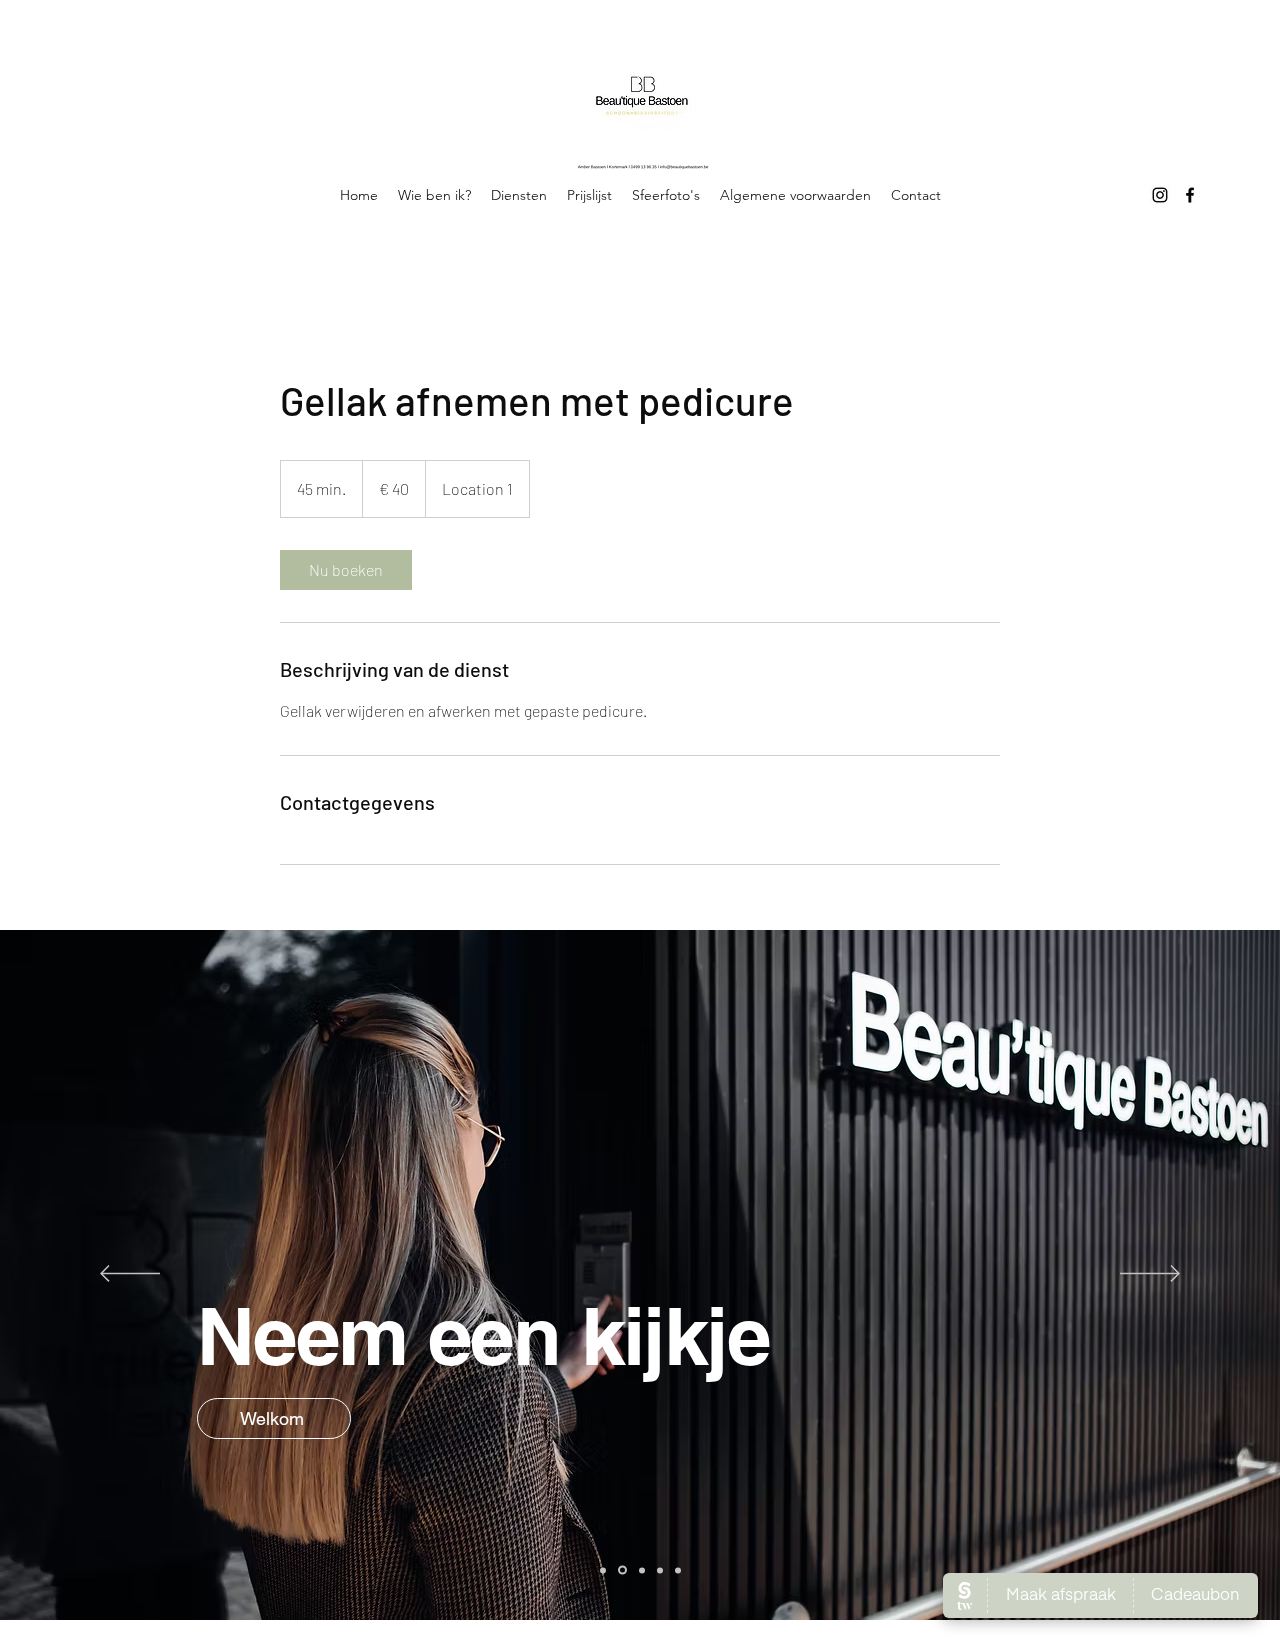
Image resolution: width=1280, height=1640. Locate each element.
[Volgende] (1150, 1275)
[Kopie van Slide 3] (660, 1570)
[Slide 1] (603, 1570)
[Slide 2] (622, 1570)
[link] (346, 570)
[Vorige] (130, 1275)
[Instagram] (1160, 195)
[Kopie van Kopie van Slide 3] (678, 1570)
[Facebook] (1190, 195)
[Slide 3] (642, 1570)
